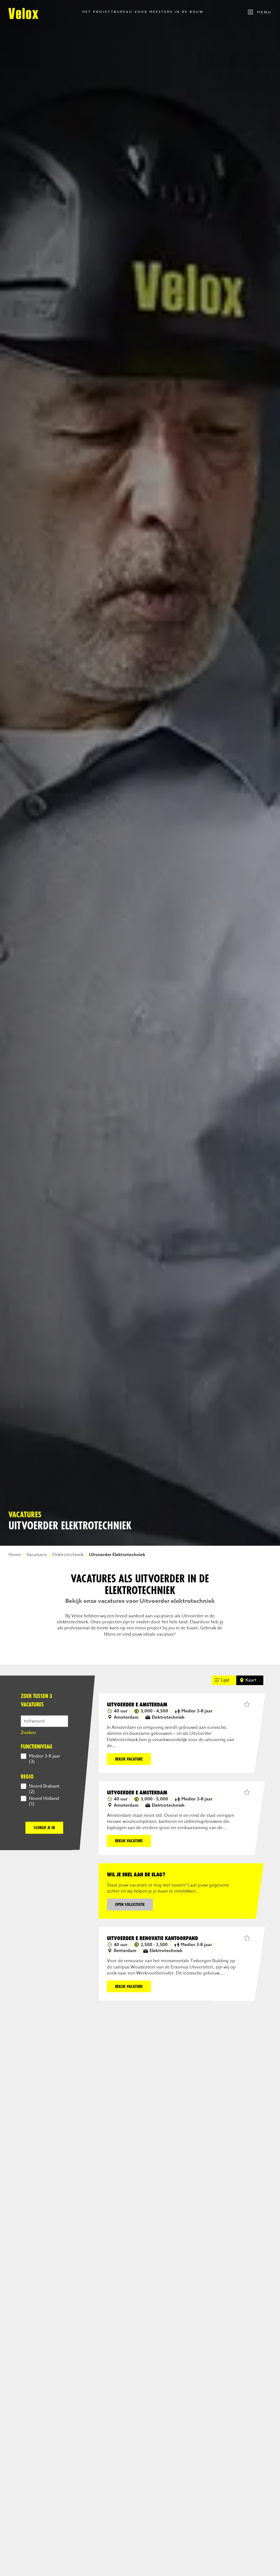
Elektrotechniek (68, 1555)
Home (15, 1555)
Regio (27, 1776)
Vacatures (37, 1555)
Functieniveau (37, 1746)
